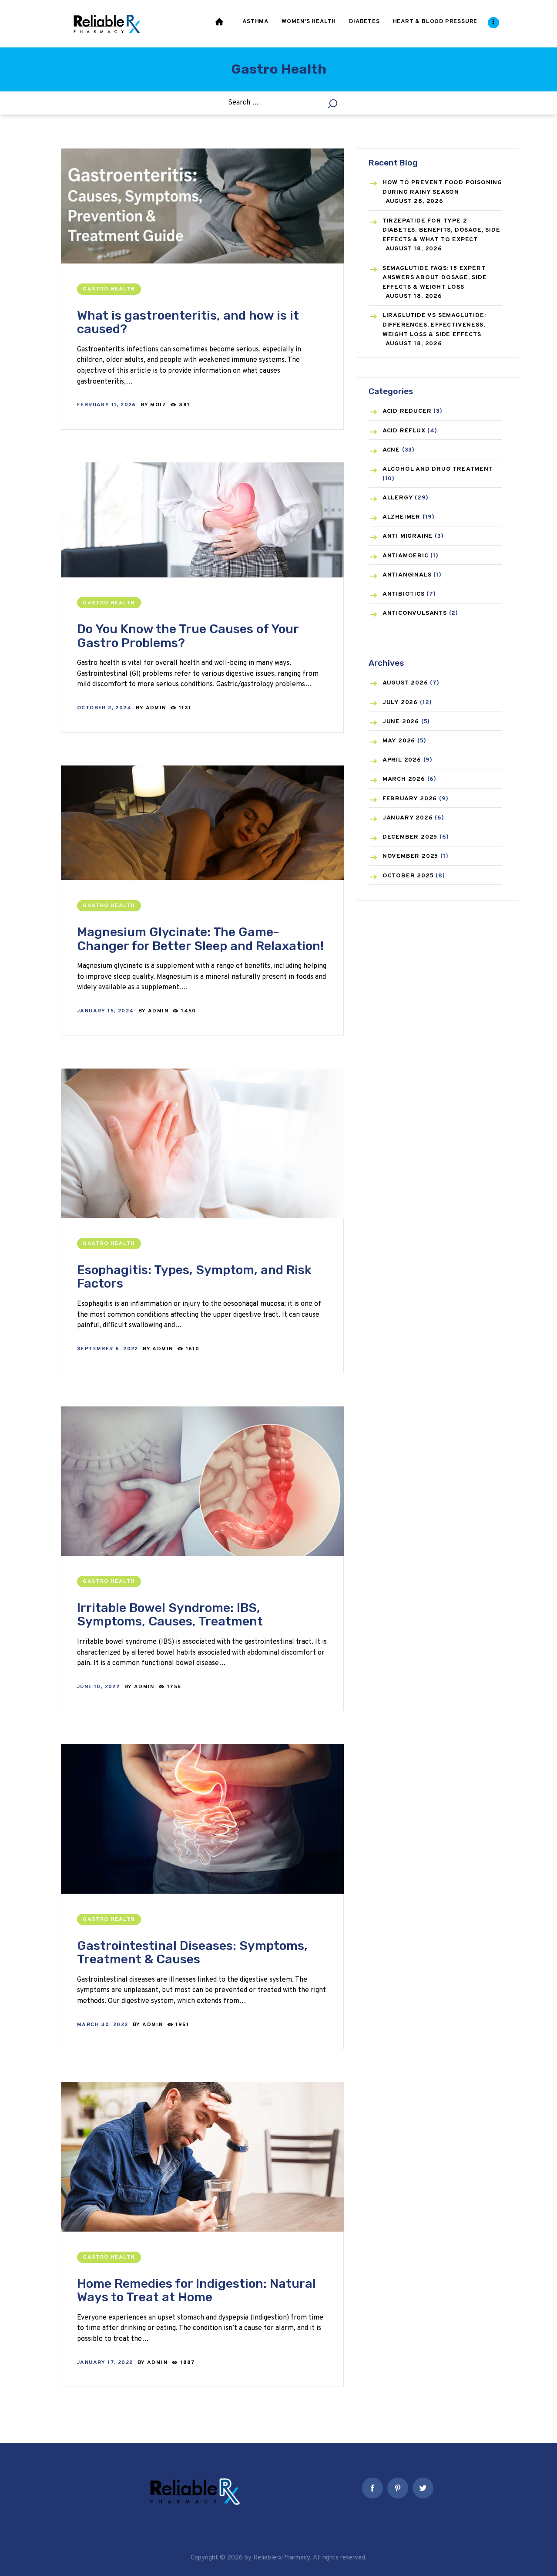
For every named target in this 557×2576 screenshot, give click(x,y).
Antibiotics (404, 594)
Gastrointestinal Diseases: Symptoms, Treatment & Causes (192, 1953)
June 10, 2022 (98, 1687)
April (402, 760)
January (408, 818)
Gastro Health (109, 289)
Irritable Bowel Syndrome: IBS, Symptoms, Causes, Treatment (170, 1615)
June (401, 722)
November (410, 856)
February (410, 799)
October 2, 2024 (104, 708)
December (410, 837)
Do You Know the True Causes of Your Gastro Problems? (188, 636)
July (400, 703)
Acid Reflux (404, 431)
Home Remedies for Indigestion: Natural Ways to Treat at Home (196, 2291)
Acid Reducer (407, 411)
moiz (159, 405)
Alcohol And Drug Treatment (438, 469)
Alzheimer (401, 517)
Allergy (398, 498)
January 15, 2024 (105, 1011)
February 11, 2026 (107, 405)
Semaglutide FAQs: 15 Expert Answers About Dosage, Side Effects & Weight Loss (435, 278)
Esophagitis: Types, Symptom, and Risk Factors (194, 1277)
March (404, 779)
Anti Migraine (408, 536)
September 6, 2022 (108, 1349)
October (408, 876)
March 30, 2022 (103, 2025)
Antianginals (407, 575)
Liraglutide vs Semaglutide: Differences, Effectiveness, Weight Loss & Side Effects (434, 325)
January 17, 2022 (105, 2363)
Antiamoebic (406, 556)
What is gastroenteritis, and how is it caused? (188, 322)
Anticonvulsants (415, 613)
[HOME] (220, 24)
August (405, 683)
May (399, 741)
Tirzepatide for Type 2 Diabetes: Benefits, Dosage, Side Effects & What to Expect (441, 230)
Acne (391, 450)
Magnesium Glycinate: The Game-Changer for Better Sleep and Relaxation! (200, 939)
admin (157, 708)
